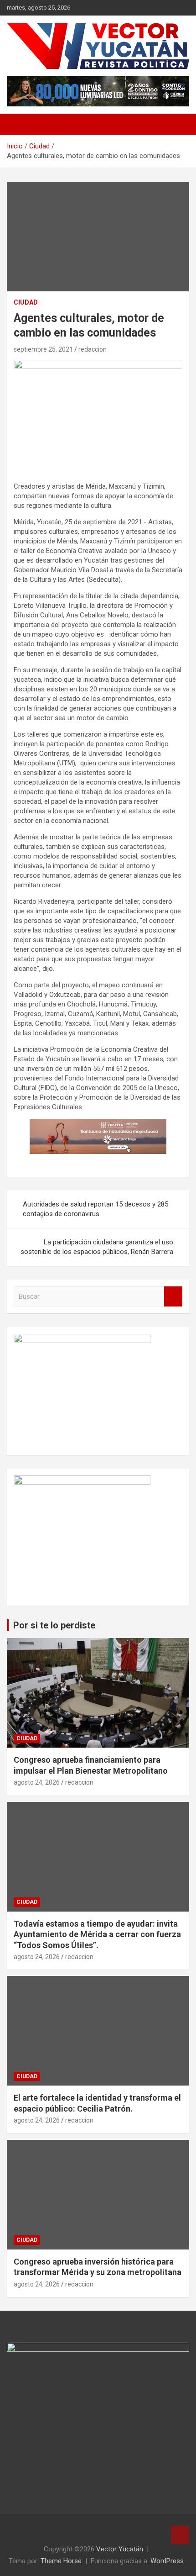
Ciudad (26, 302)
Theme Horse (61, 2561)
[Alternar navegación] (18, 124)
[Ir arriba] (180, 2535)
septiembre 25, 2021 (43, 349)
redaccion (93, 349)
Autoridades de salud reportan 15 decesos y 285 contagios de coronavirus (95, 1209)
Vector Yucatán (120, 2549)
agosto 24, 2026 (37, 1782)
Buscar (173, 1297)
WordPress (167, 2561)
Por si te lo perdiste (54, 1625)
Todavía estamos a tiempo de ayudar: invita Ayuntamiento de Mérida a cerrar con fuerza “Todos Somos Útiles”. (97, 1934)
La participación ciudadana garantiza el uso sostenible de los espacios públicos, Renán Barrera (97, 1247)
